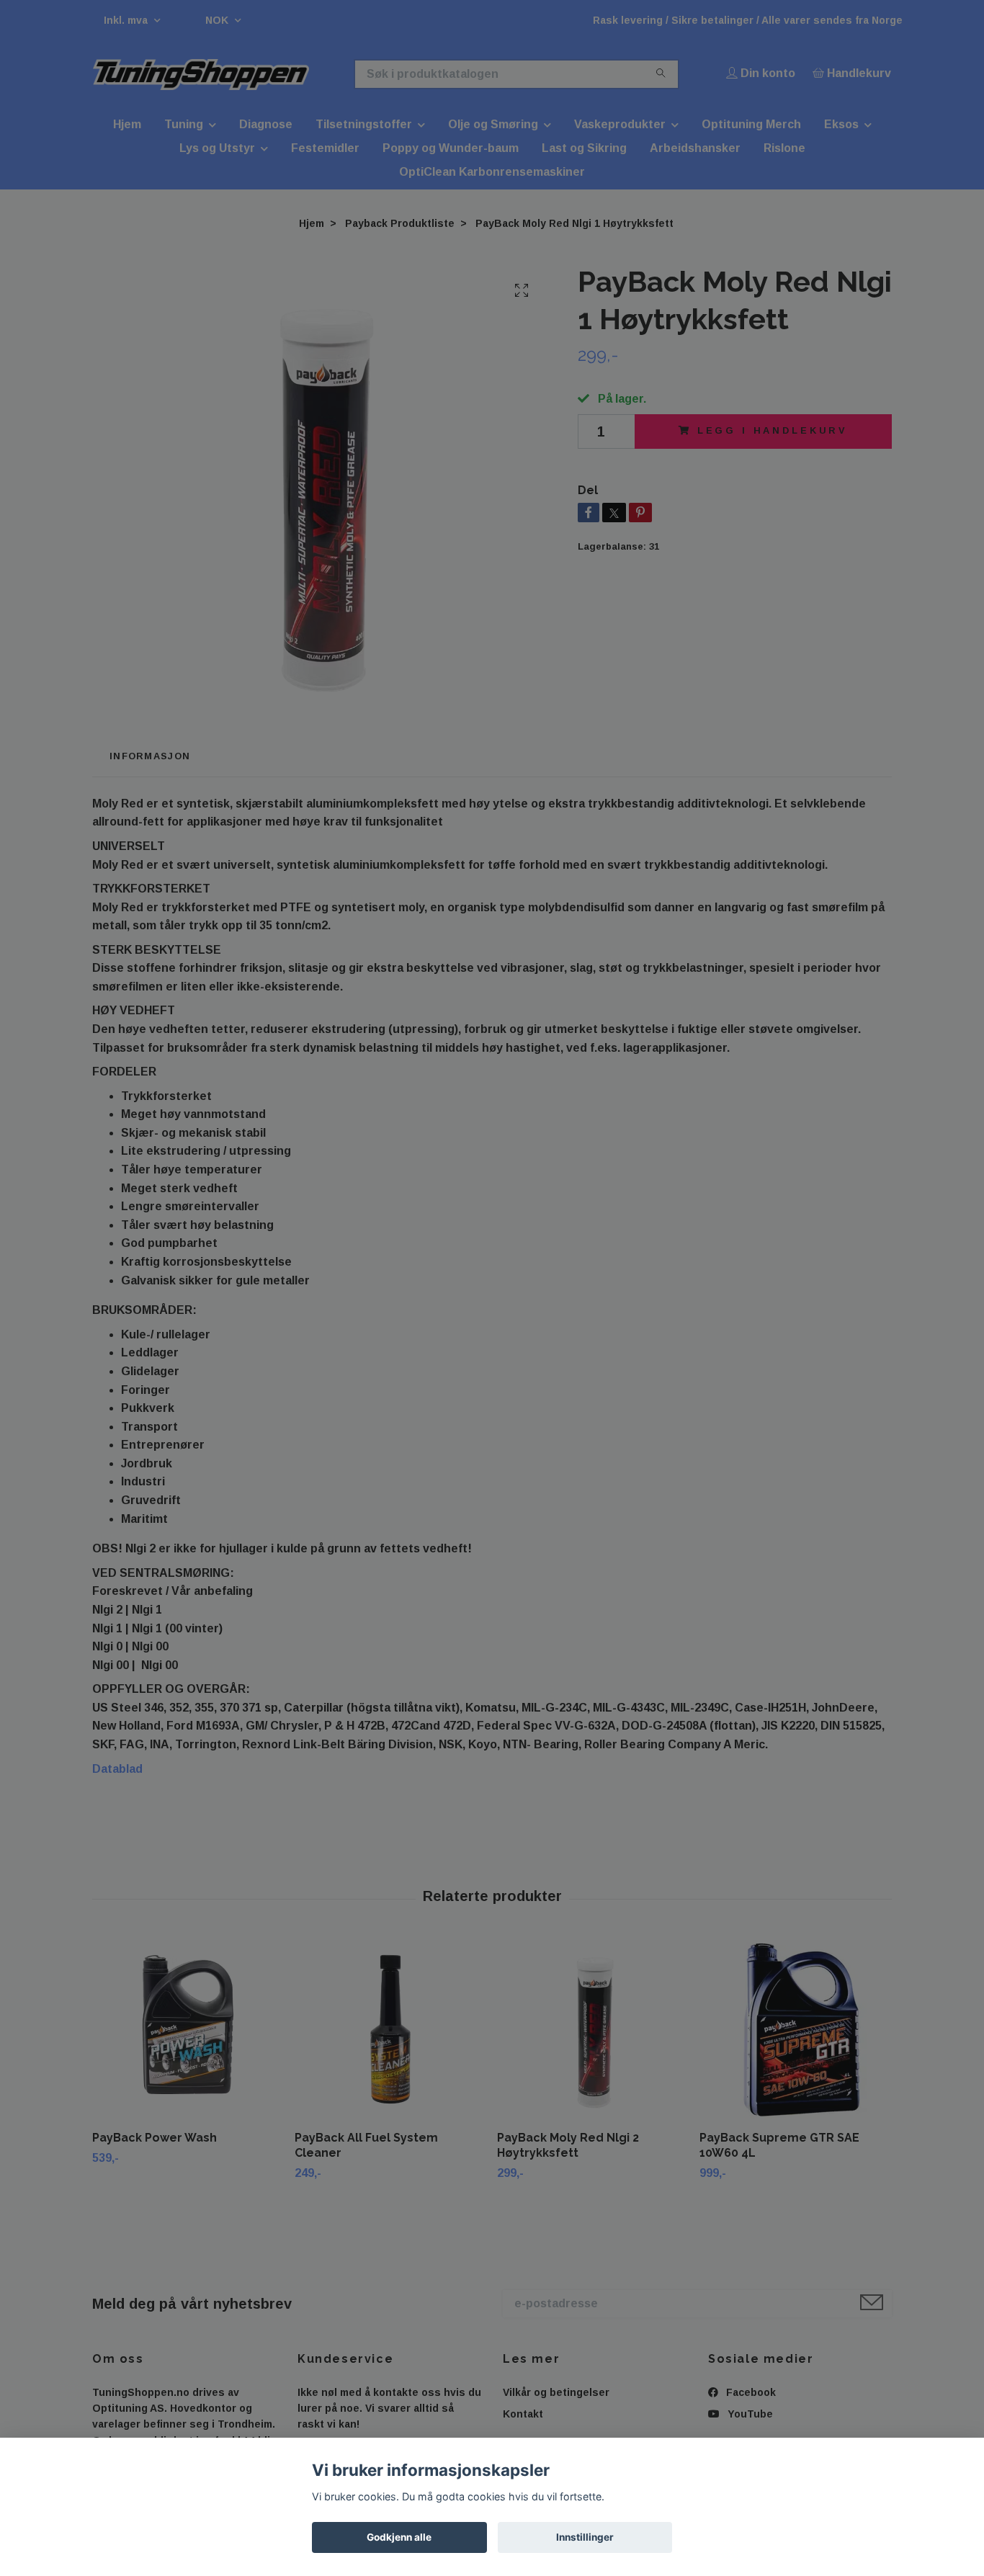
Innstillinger (585, 2537)
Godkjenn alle (399, 2537)
